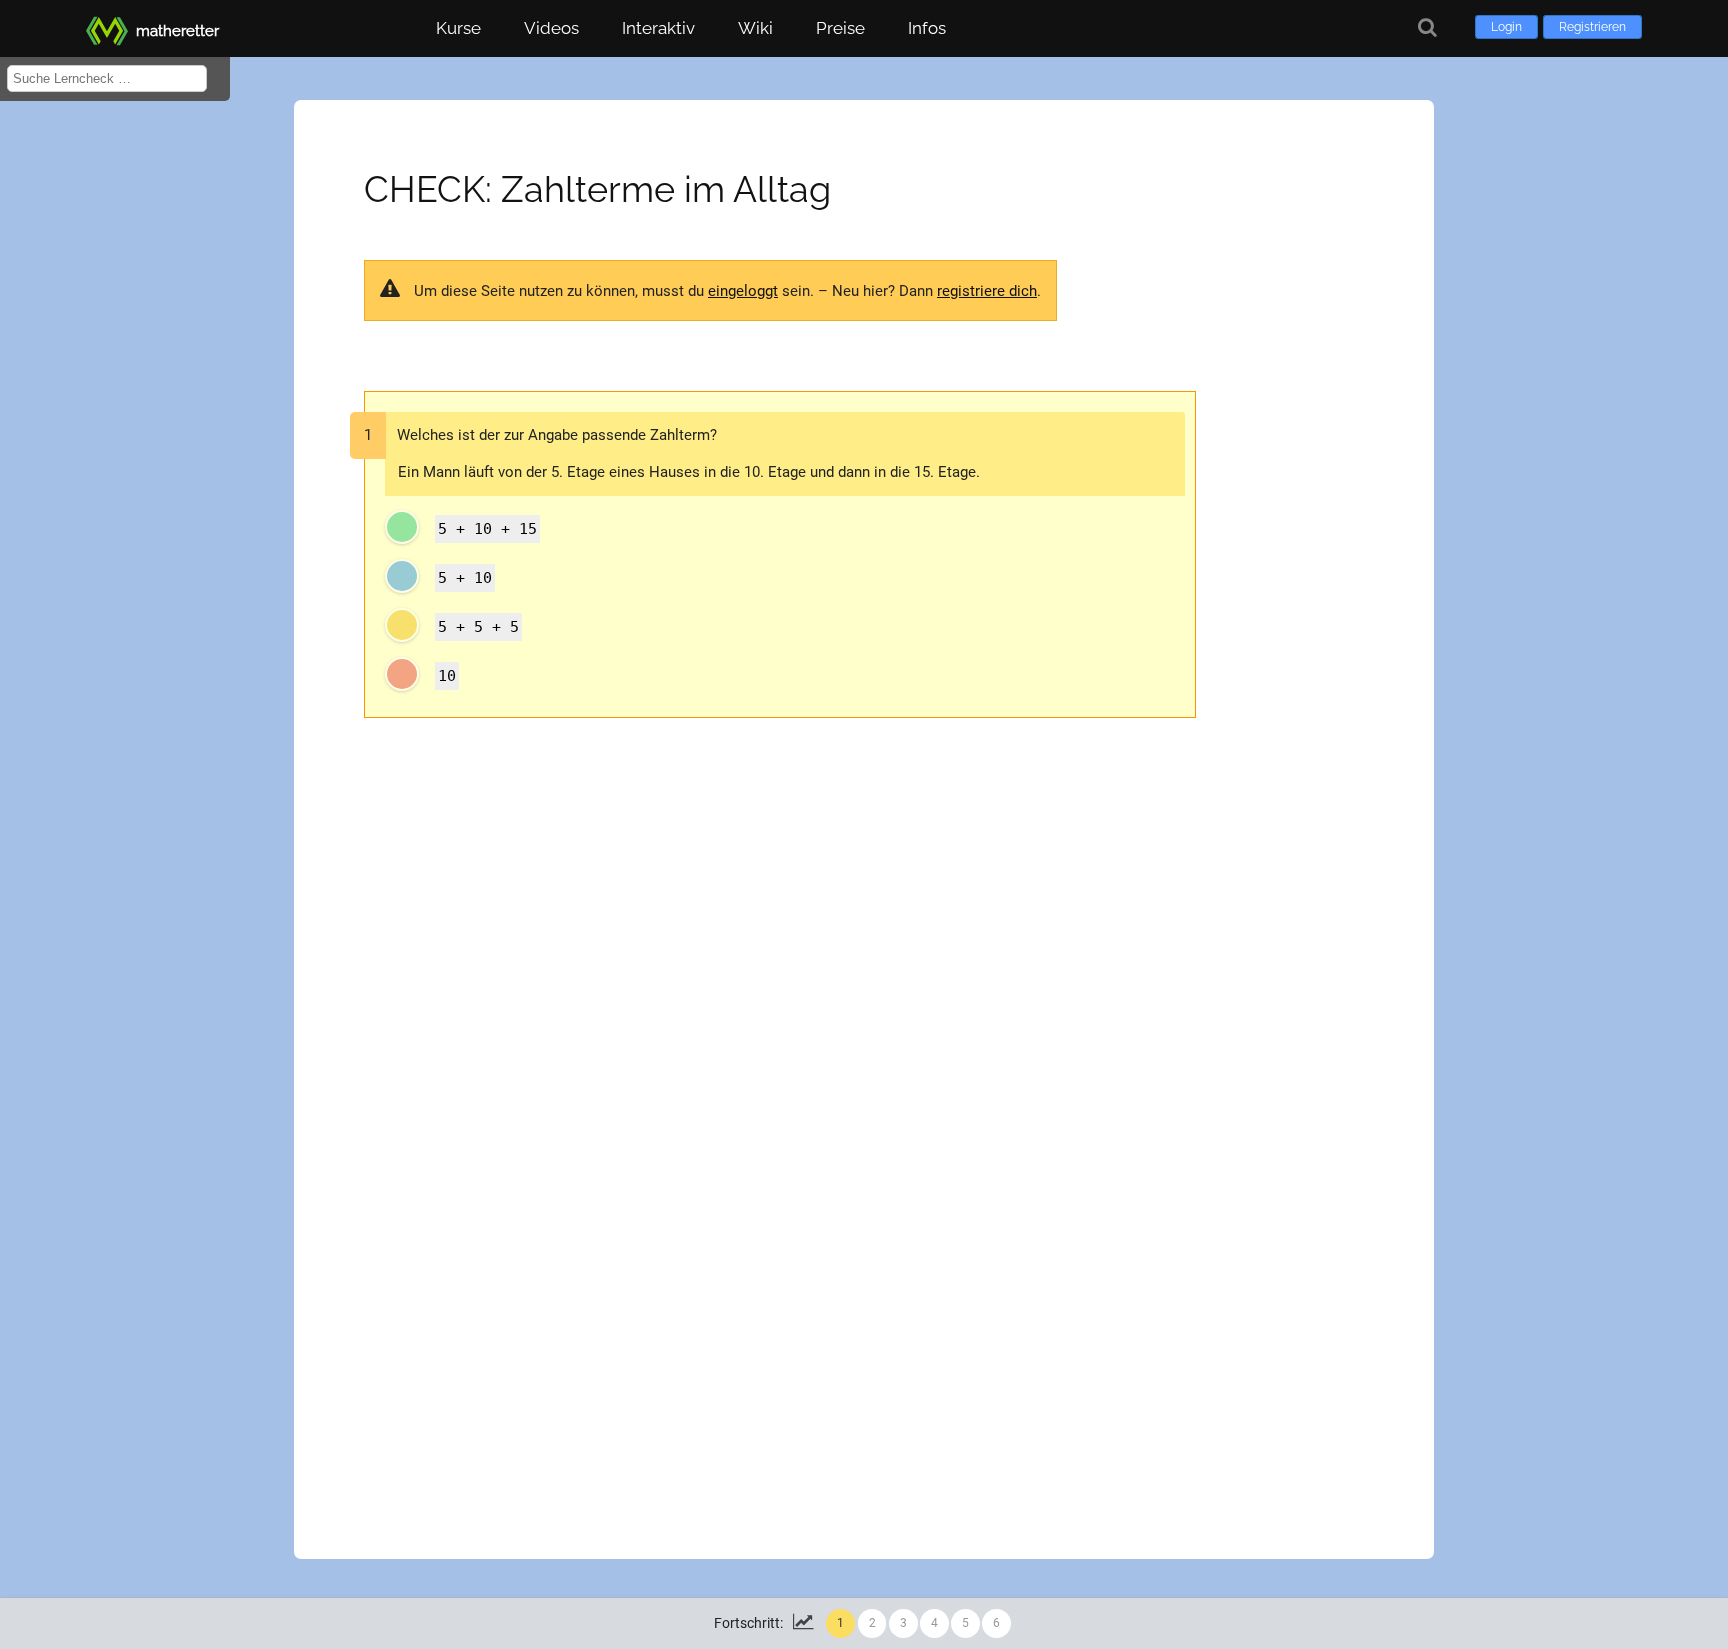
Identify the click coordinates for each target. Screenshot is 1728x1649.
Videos (551, 28)
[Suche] (1427, 27)
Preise (840, 28)
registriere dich (987, 291)
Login (1506, 27)
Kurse (458, 28)
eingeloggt (743, 291)
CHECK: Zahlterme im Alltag (597, 189)
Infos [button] (927, 28)
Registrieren (1592, 27)
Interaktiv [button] (658, 28)
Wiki (755, 28)
